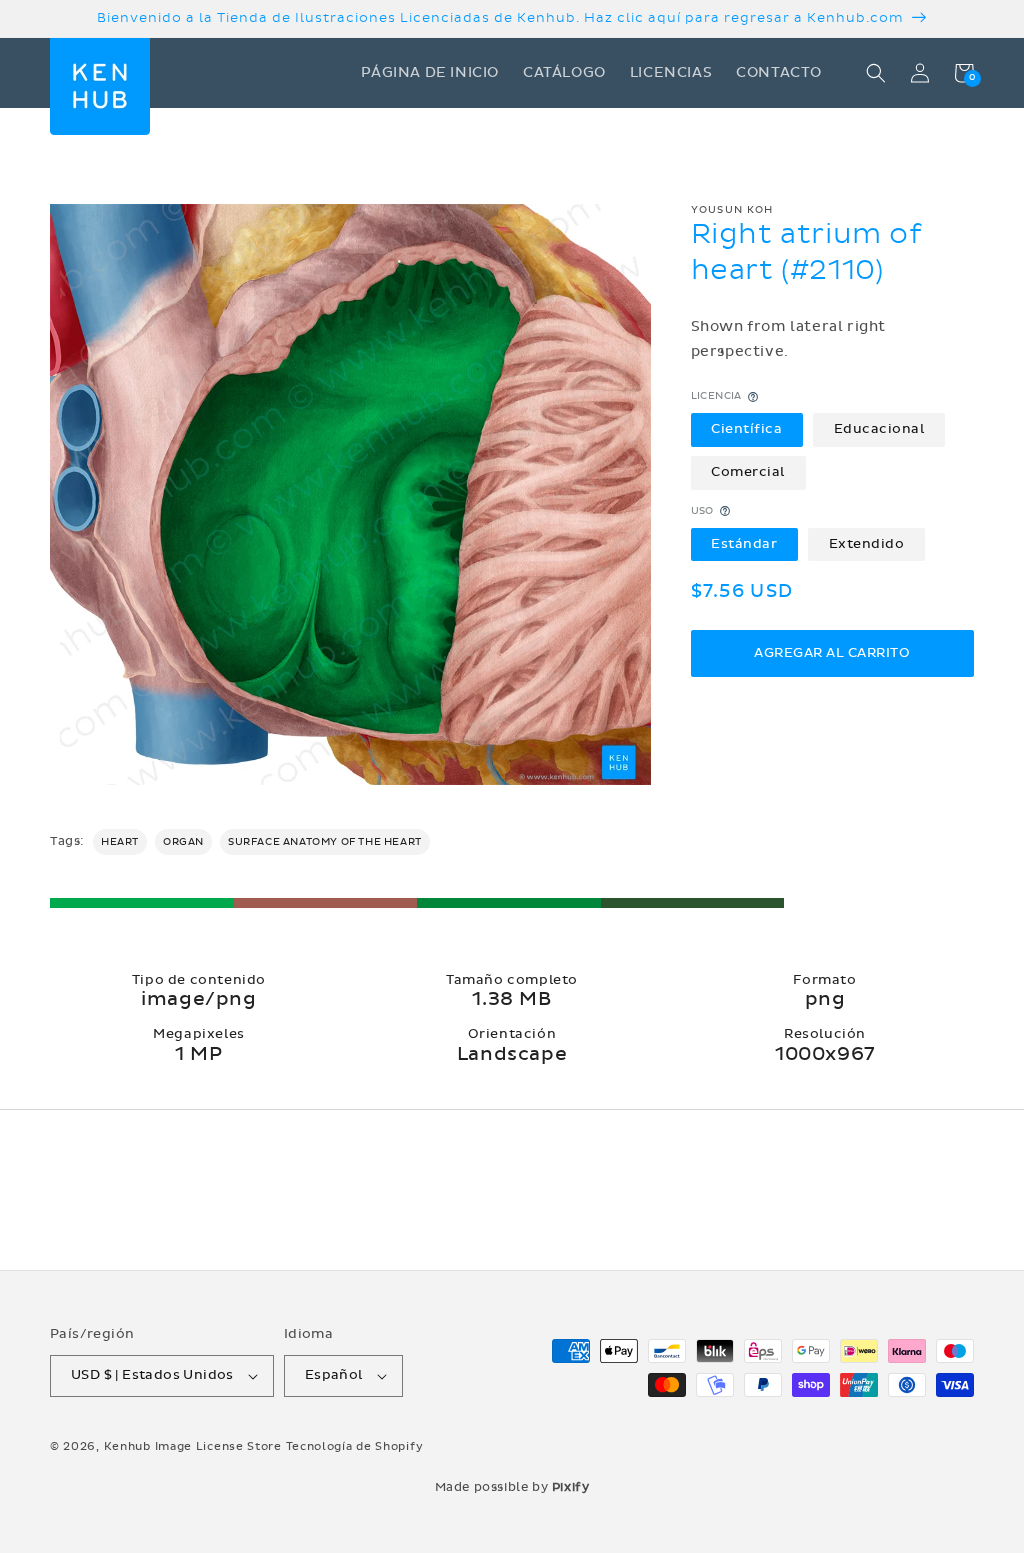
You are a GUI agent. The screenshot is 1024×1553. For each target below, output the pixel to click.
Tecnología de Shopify (355, 1446)
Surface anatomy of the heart (325, 842)
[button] (876, 73)
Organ (183, 842)
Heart (120, 842)
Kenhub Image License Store (193, 1446)
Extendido (867, 544)
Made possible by (512, 1487)
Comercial (748, 472)
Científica (746, 429)
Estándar (744, 544)
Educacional (879, 429)
